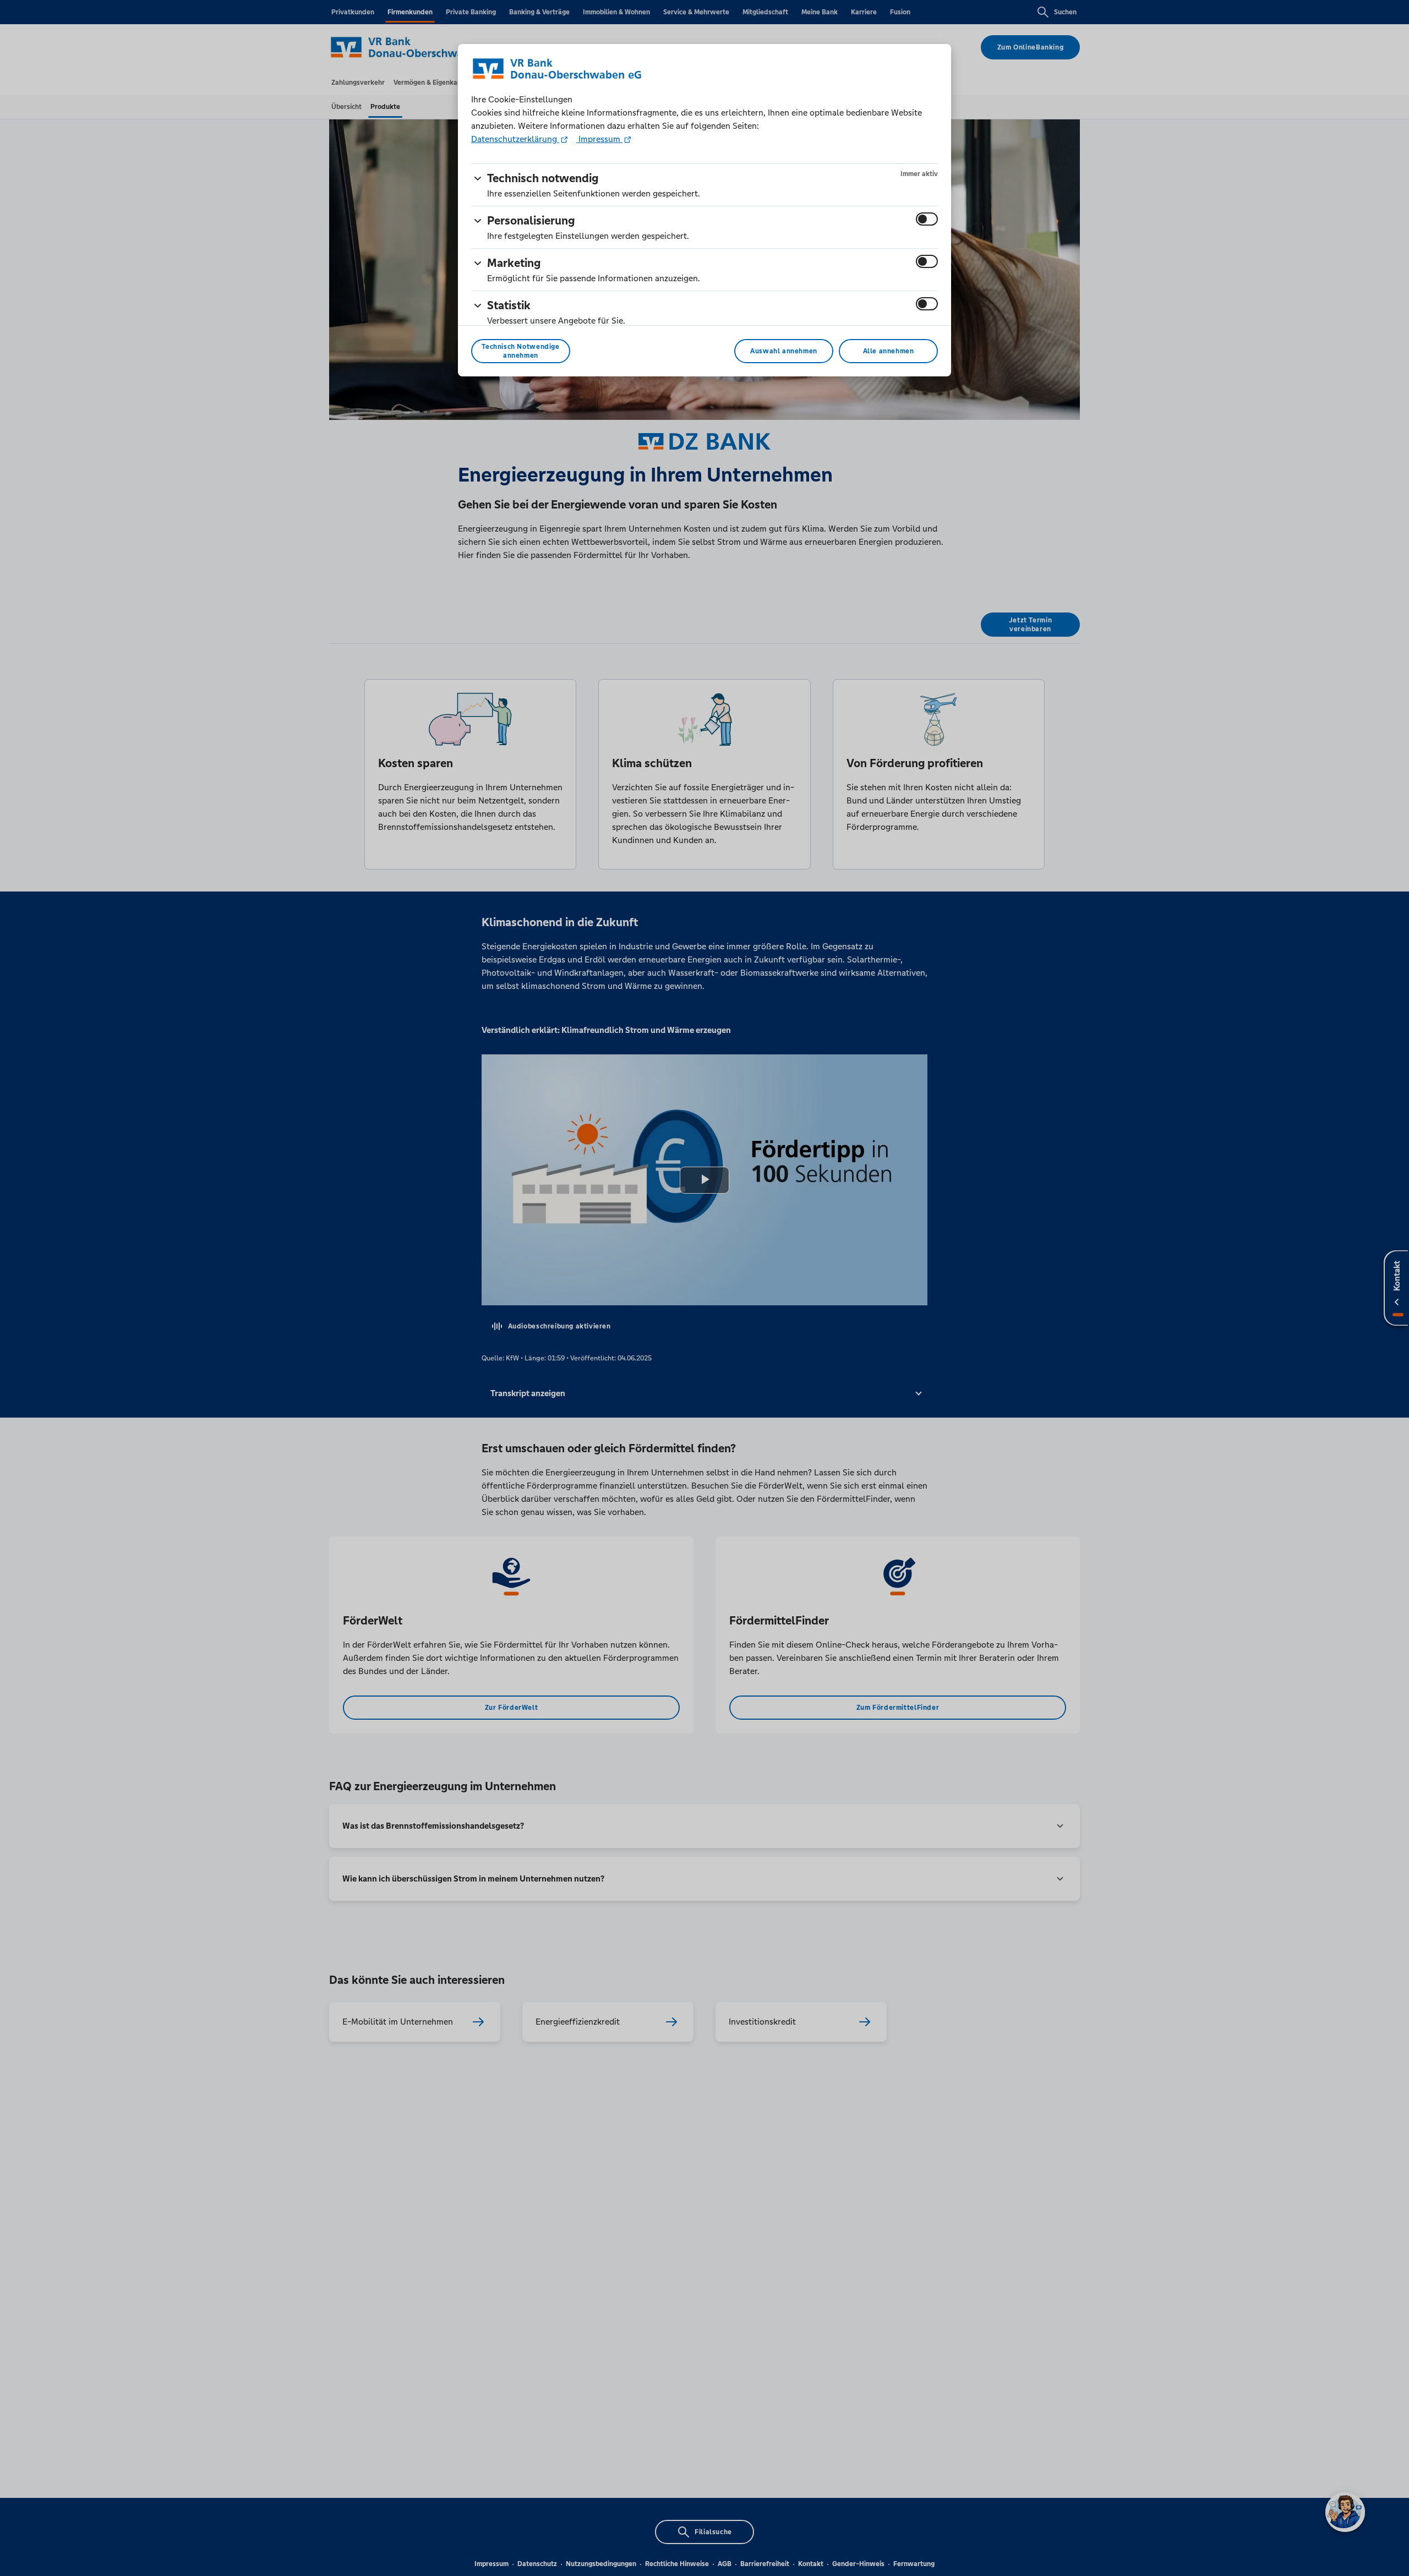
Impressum (599, 139)
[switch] (927, 219)
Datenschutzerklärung (515, 139)
